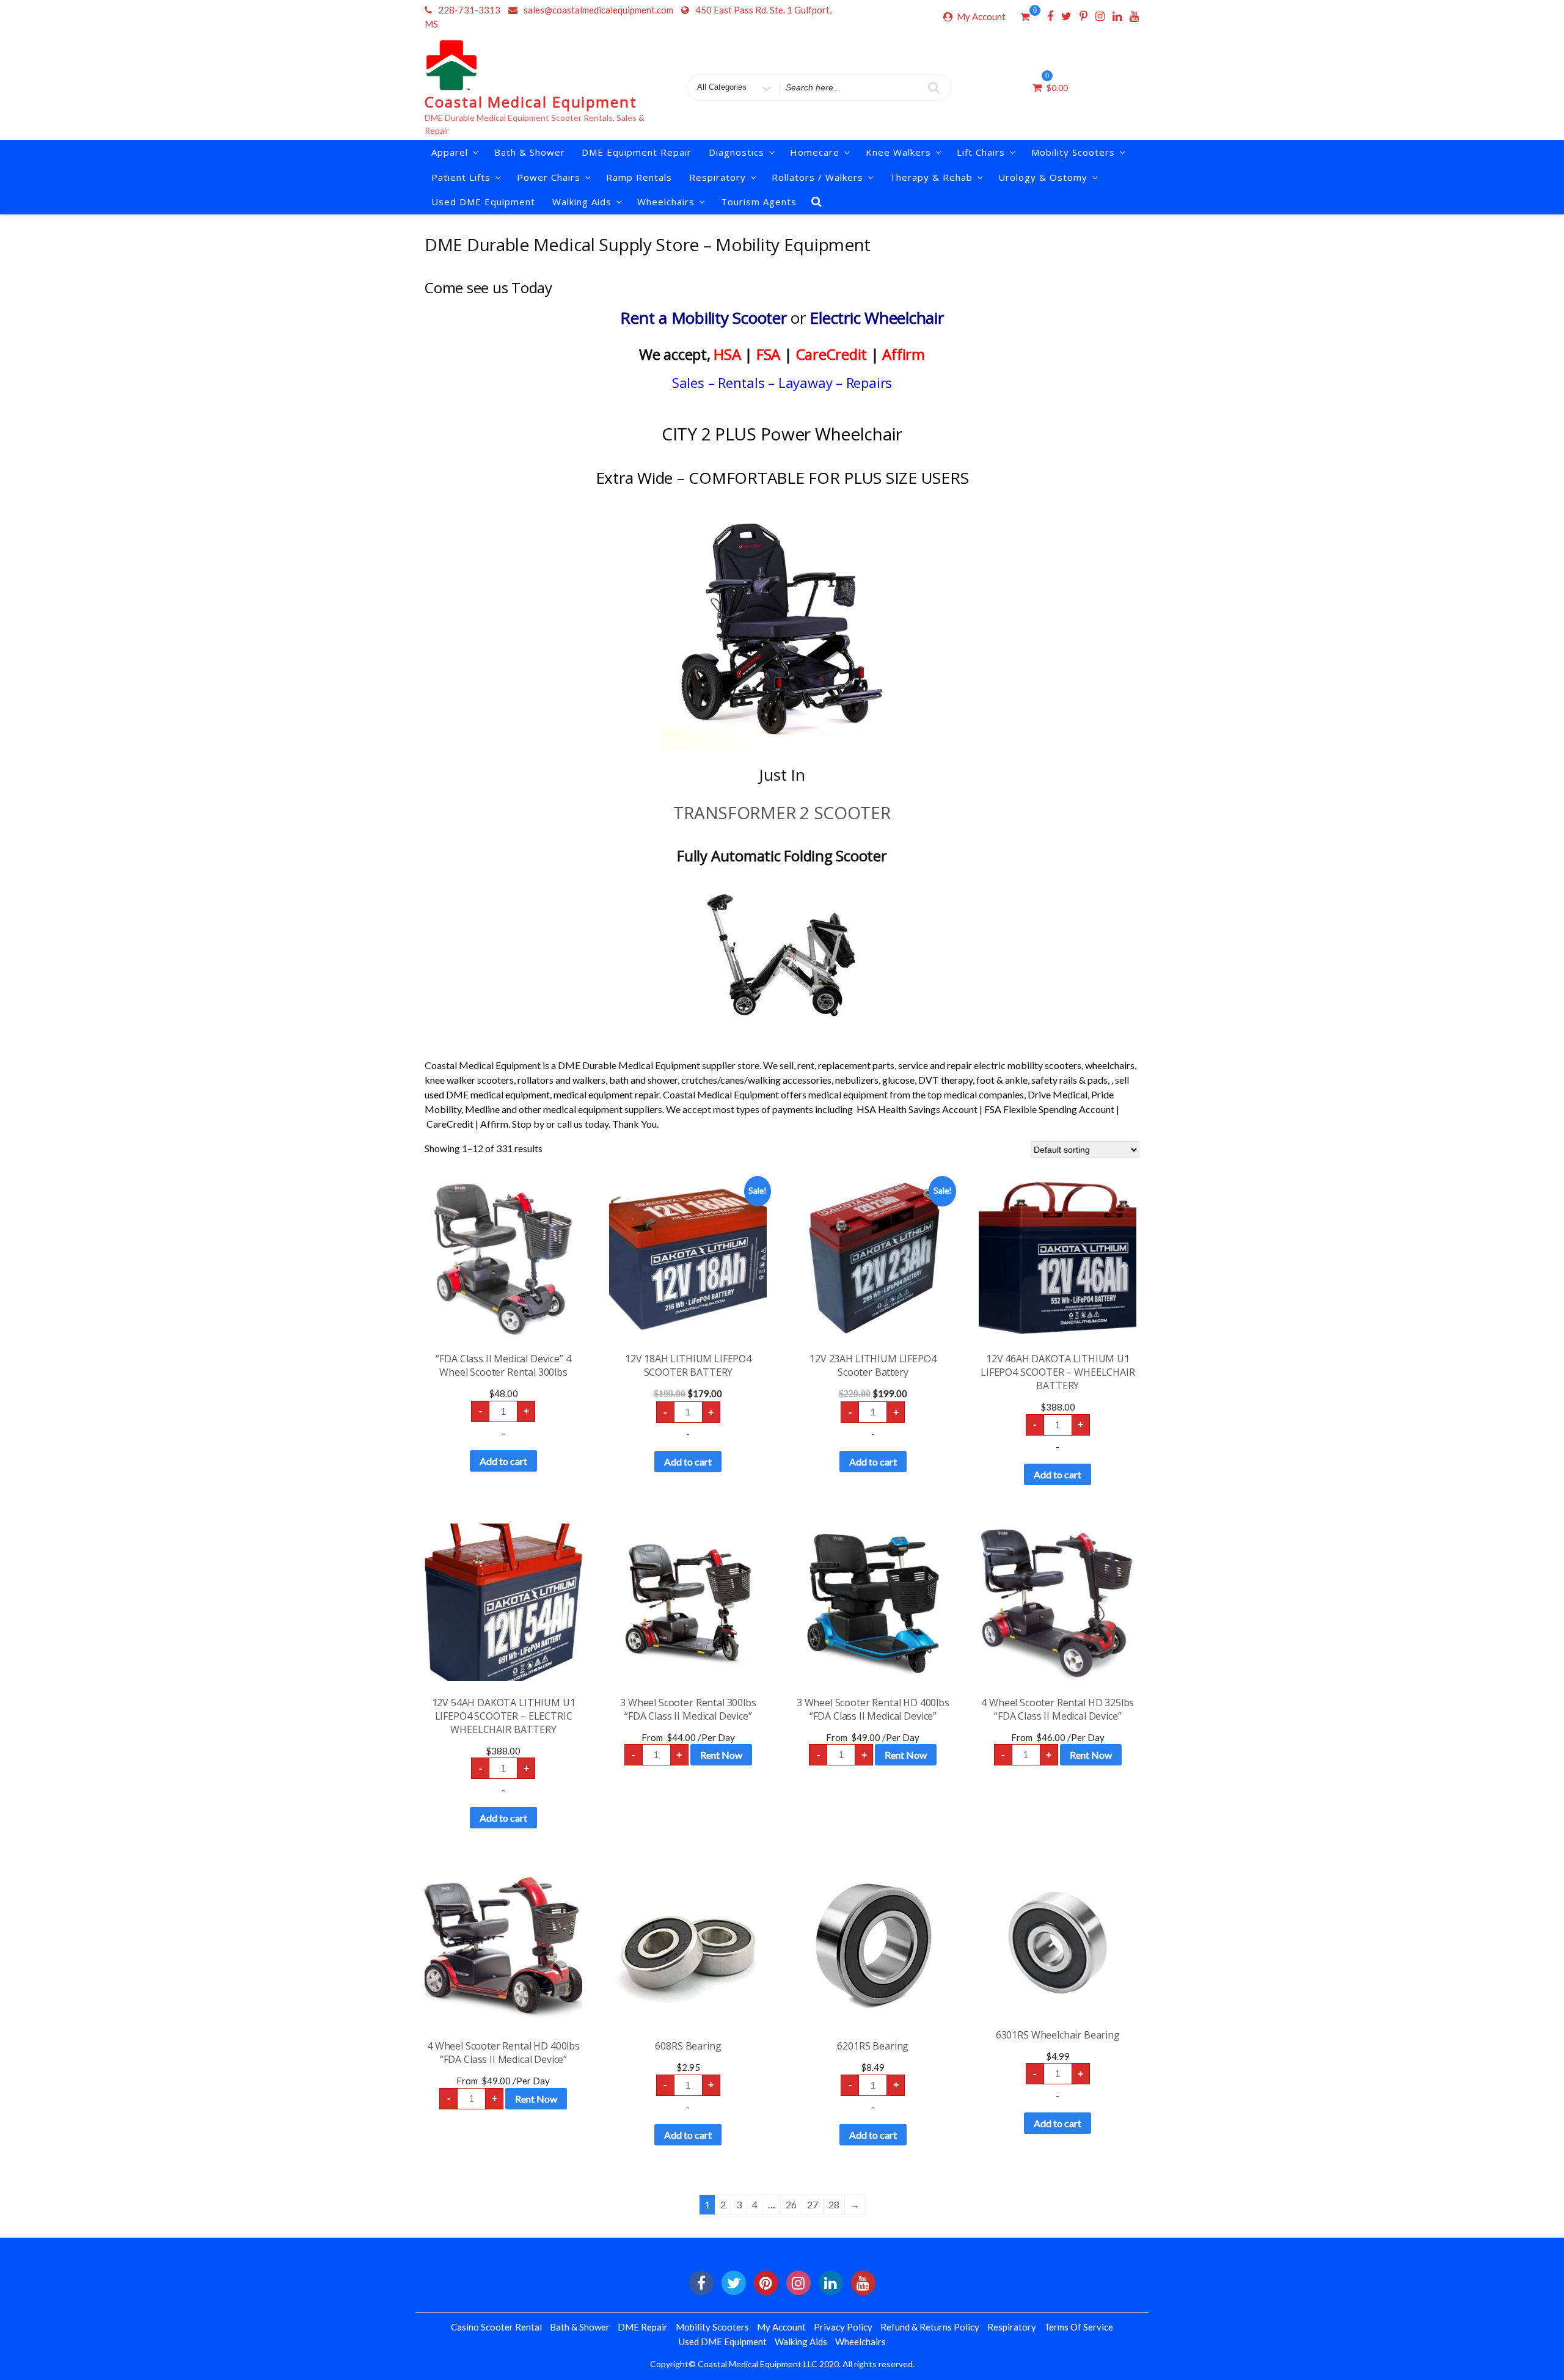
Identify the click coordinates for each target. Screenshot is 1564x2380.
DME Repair (643, 2327)
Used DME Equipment (483, 202)
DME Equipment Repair (637, 152)
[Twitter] (1066, 16)
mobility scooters (1044, 1065)
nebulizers (857, 1080)
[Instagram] (1100, 16)
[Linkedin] (1117, 16)
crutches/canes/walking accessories (756, 1080)
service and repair (935, 1065)
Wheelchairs (666, 202)
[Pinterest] (1083, 16)
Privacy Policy (843, 2327)
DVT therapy (945, 1080)
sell (787, 1065)
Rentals (741, 382)
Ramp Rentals (639, 177)
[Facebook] (1050, 16)
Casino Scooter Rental (496, 2327)
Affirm (904, 354)
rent (806, 1065)
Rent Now (721, 1755)
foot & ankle (1002, 1080)
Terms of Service (1079, 2327)
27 (813, 2204)
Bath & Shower (530, 152)
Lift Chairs (981, 152)
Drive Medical (1058, 1094)
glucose (898, 1080)
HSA (727, 354)
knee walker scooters (469, 1080)
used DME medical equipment (487, 1094)
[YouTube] (863, 2283)
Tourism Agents (759, 202)
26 (791, 2204)
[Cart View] (1025, 18)
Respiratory (1012, 2327)
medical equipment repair (606, 1094)
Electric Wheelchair (876, 318)
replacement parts (856, 1065)
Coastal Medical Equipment (531, 102)
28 (834, 2204)
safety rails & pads (1069, 1080)
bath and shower (643, 1080)
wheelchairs (1110, 1065)
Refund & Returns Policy (930, 2327)
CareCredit (832, 354)
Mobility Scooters (1073, 152)
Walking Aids (801, 2342)
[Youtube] (1134, 16)
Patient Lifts (461, 177)
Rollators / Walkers (817, 177)
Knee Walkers (898, 152)
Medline (482, 1109)
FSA (768, 354)
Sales (688, 382)
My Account (981, 16)
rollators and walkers (561, 1080)
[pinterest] (766, 2283)
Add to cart (503, 1461)
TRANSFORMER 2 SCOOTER (782, 812)
